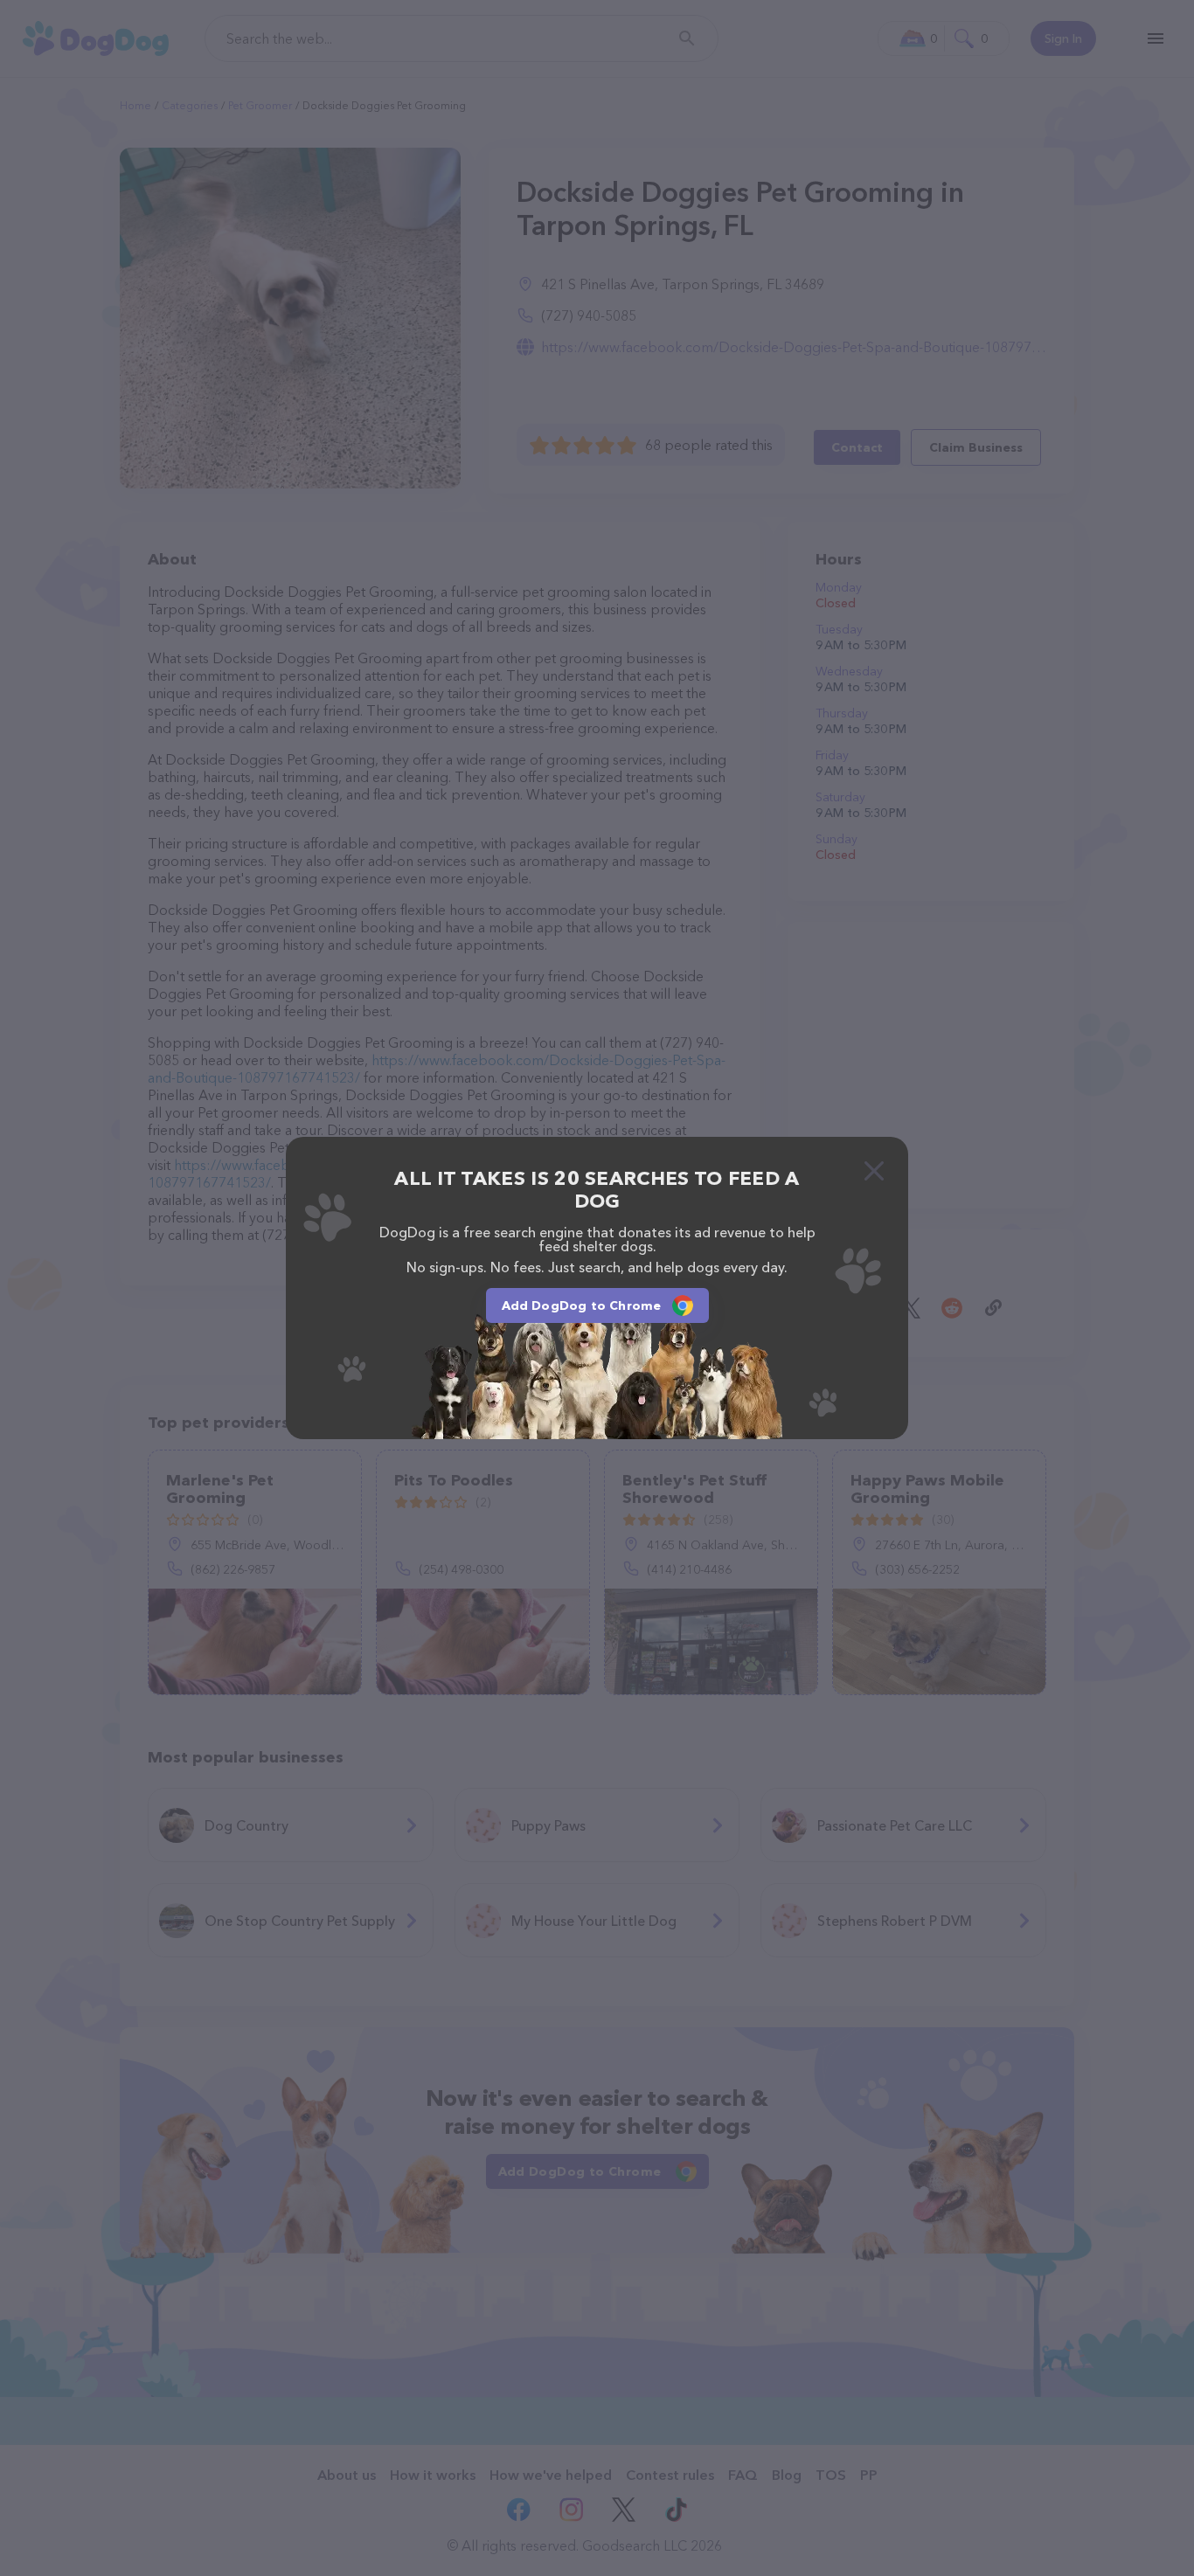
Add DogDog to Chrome (582, 1305)
